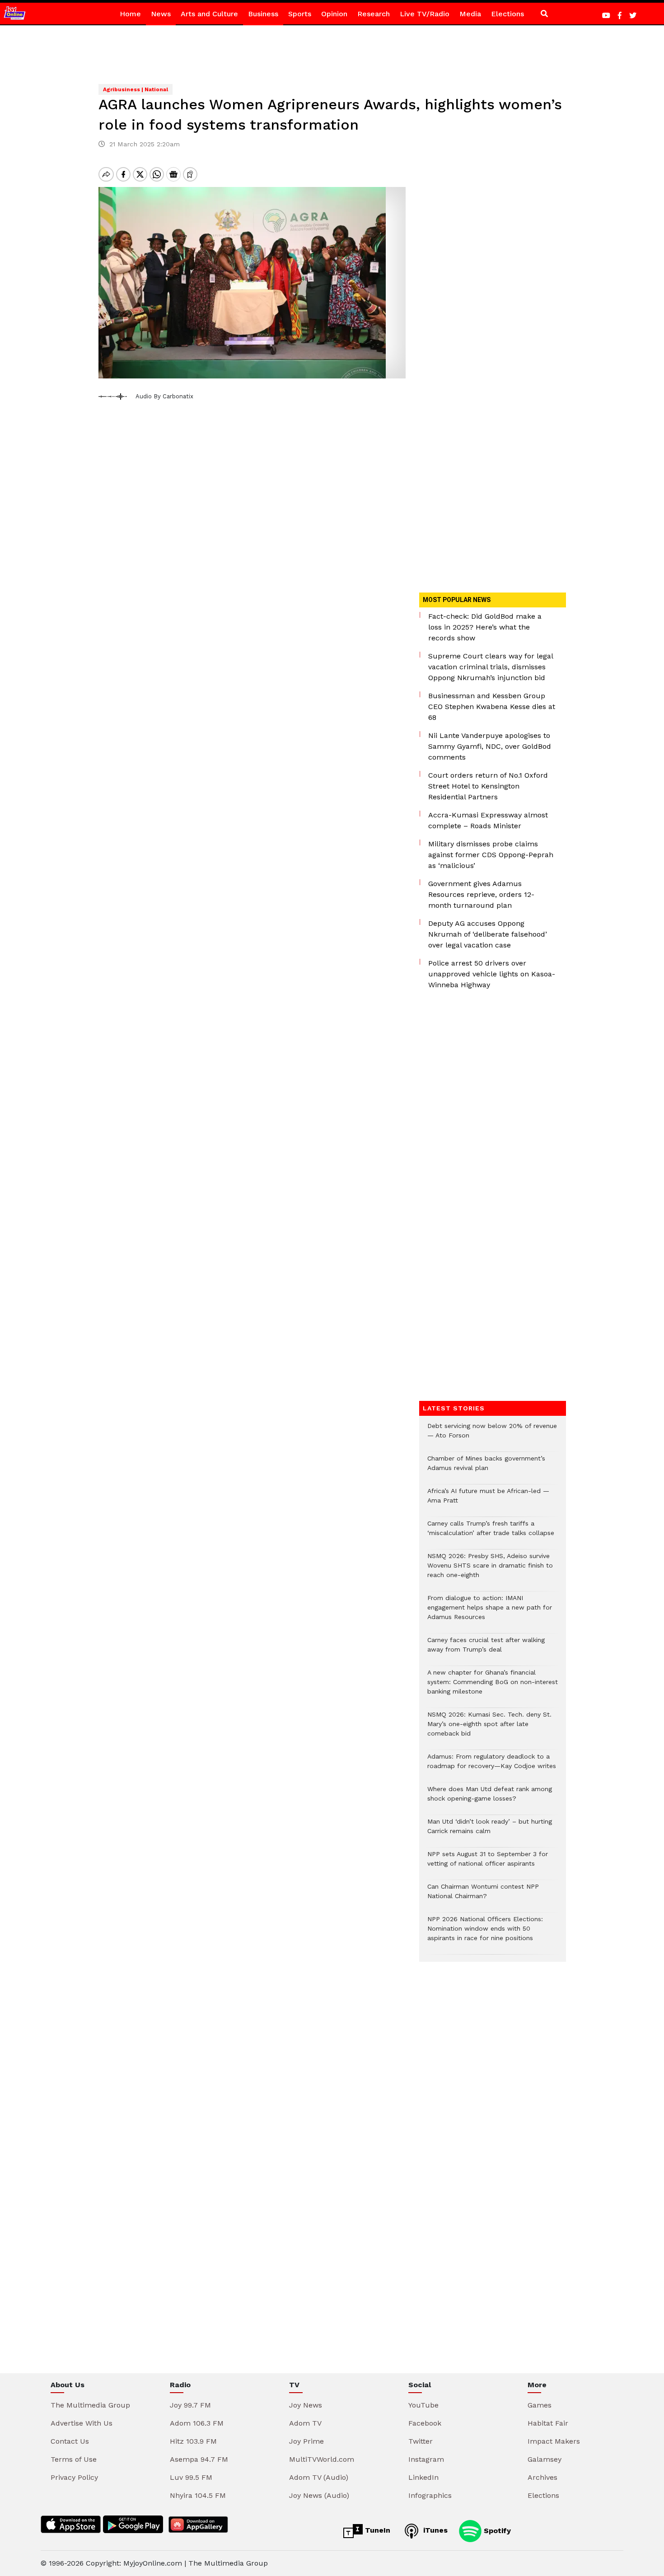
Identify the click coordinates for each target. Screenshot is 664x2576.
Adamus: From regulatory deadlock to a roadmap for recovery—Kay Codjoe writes (492, 1766)
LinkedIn (423, 2477)
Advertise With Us (82, 2423)
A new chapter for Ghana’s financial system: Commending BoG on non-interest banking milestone (493, 1687)
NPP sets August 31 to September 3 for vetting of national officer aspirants (488, 1863)
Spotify (496, 2530)
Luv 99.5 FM (191, 2477)
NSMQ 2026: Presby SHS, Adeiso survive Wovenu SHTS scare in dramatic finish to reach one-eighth (490, 1570)
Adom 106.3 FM (197, 2423)
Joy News (306, 2405)
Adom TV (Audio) (319, 2477)
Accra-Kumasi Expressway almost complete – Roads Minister (488, 820)
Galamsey (545, 2459)
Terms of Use (74, 2459)
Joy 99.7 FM (190, 2405)
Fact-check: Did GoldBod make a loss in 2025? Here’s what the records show (485, 627)
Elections (507, 14)
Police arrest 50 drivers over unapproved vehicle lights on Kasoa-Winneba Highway (492, 974)
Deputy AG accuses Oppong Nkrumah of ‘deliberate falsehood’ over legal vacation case (488, 934)
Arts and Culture (209, 14)
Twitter (421, 2441)
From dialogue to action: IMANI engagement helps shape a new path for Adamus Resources (490, 1612)
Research (374, 14)
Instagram (426, 2459)
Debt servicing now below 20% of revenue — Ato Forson (492, 1435)
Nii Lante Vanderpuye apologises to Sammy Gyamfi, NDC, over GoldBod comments (490, 746)
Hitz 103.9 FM (193, 2441)
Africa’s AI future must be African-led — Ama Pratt (488, 1500)
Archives (542, 2477)
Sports (300, 14)
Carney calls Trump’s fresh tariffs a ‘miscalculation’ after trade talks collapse (491, 1533)
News (161, 14)
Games (540, 2405)
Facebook (425, 2423)
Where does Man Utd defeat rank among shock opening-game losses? (490, 1798)
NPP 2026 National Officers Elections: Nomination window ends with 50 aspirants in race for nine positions (485, 1933)
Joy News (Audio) (319, 2495)
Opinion (334, 14)
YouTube (423, 2405)
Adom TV (305, 2423)
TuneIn (376, 2530)
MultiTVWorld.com (322, 2459)
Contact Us (70, 2441)
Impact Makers (554, 2441)
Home (130, 14)
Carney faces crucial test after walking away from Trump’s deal (486, 1649)
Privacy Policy (74, 2477)
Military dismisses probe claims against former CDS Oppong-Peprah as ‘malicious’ (491, 855)
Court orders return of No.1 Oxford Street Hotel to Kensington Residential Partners (488, 786)
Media (470, 14)
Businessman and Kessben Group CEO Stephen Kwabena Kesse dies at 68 (492, 707)
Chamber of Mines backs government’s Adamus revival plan (486, 1468)
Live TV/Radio (425, 14)
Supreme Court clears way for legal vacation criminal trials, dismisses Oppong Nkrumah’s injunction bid (491, 667)
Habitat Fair (548, 2423)
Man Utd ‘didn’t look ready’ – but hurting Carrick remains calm (490, 1831)
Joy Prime (306, 2441)
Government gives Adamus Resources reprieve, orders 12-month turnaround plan (481, 894)
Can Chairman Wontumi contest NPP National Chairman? (483, 1896)
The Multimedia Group (90, 2405)
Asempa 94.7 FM (199, 2459)
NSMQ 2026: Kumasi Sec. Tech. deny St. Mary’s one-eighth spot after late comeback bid (489, 1729)
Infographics (430, 2495)
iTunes (434, 2530)
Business (263, 14)
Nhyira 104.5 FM (198, 2495)
